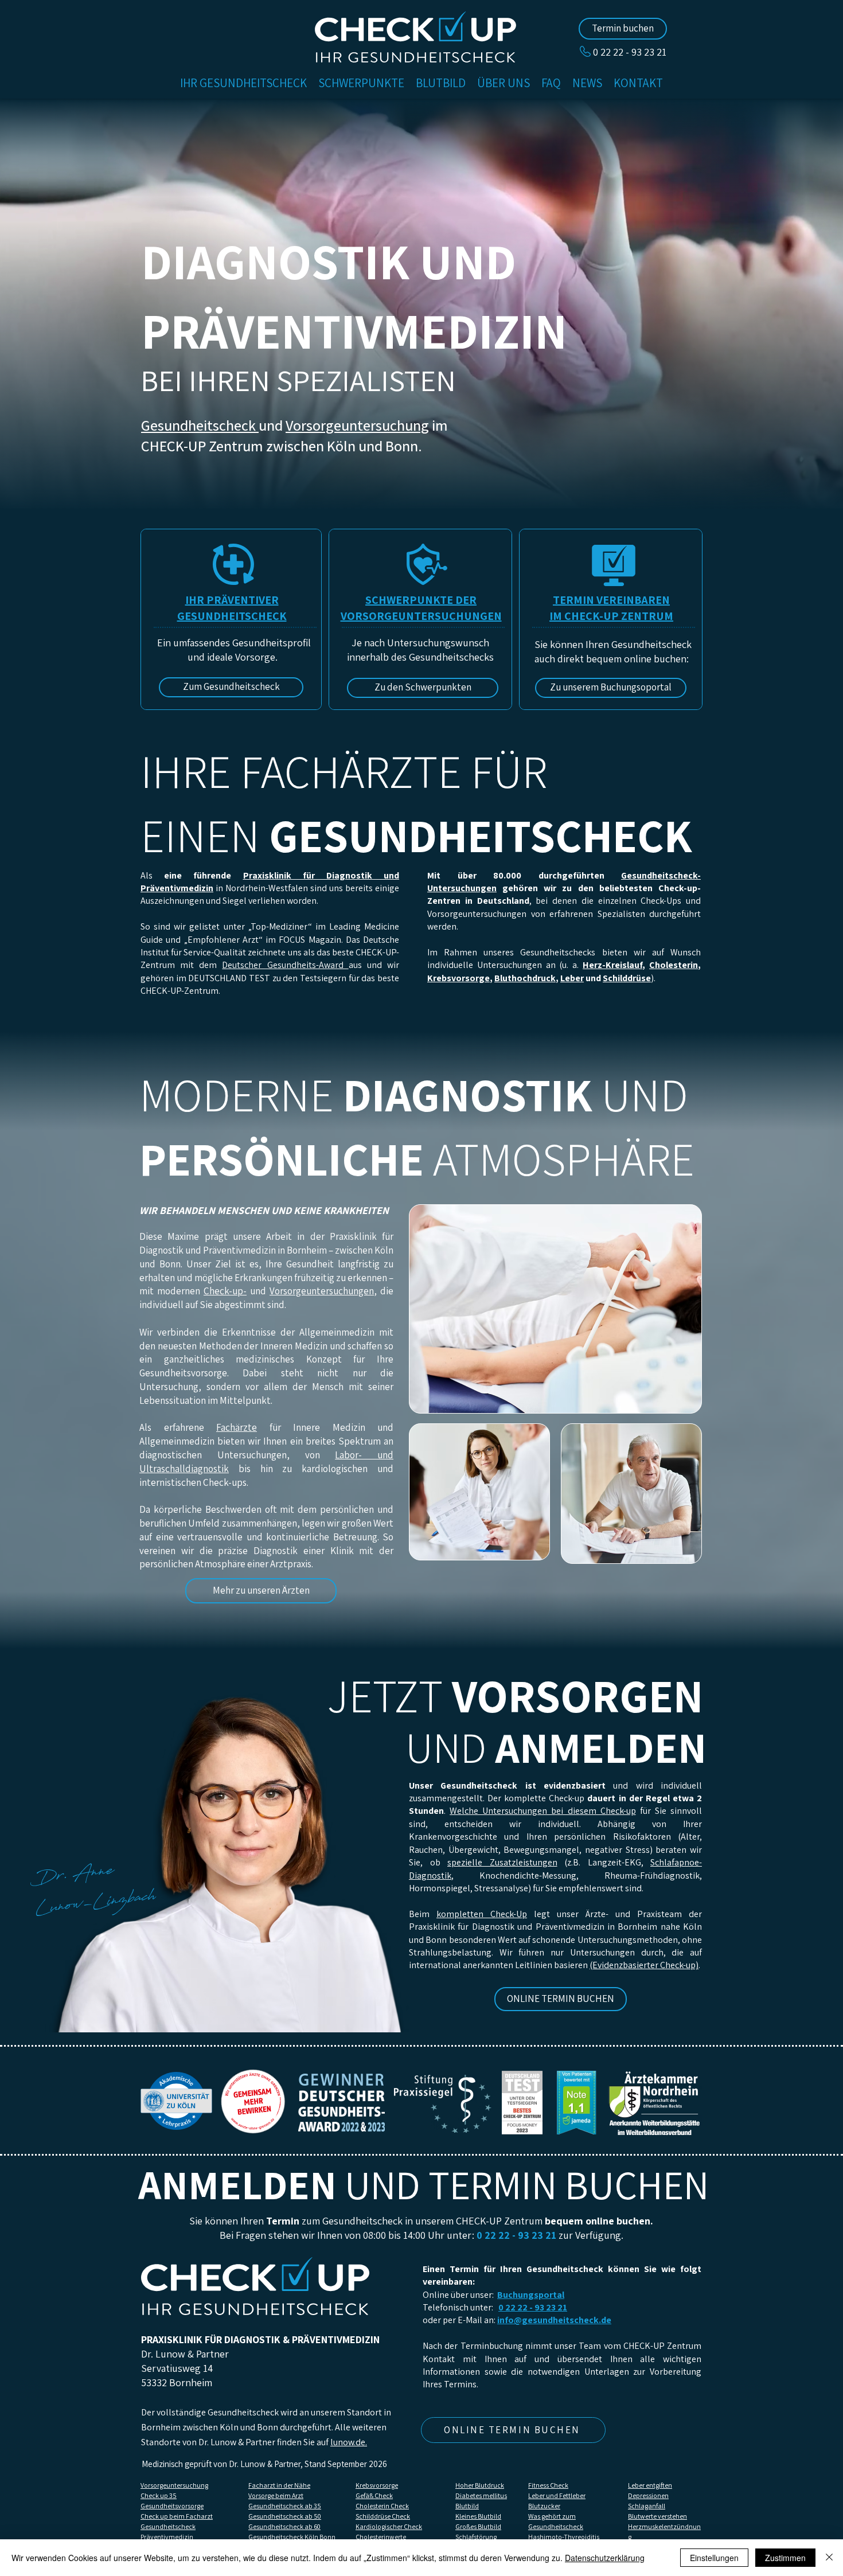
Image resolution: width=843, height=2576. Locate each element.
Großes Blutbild (478, 2526)
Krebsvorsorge (458, 978)
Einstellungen (714, 2558)
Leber (572, 978)
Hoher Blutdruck (480, 2485)
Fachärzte (237, 1427)
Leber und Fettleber (557, 2495)
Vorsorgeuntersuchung (357, 425)
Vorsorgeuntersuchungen (322, 1291)
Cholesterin (674, 965)
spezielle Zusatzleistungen (502, 1862)
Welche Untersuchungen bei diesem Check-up (543, 1811)
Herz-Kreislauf (612, 965)
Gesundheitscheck (200, 425)
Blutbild (467, 2506)
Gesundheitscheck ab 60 (284, 2526)
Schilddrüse (627, 978)
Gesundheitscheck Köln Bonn (292, 2537)
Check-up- (225, 1291)
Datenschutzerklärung (605, 2558)
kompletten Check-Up (482, 1914)
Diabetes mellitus (481, 2495)
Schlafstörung (476, 2537)
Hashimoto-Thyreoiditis (564, 2537)
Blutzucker (544, 2506)
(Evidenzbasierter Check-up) (644, 1965)
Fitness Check (548, 2485)
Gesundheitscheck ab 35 (285, 2506)
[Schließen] (829, 2558)
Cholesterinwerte (381, 2537)
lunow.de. (349, 2442)
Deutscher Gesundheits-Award (285, 965)
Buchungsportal (531, 2295)
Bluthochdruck (525, 978)
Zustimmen (785, 2558)
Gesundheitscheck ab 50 (285, 2516)
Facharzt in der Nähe (279, 2485)
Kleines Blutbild (478, 2516)
